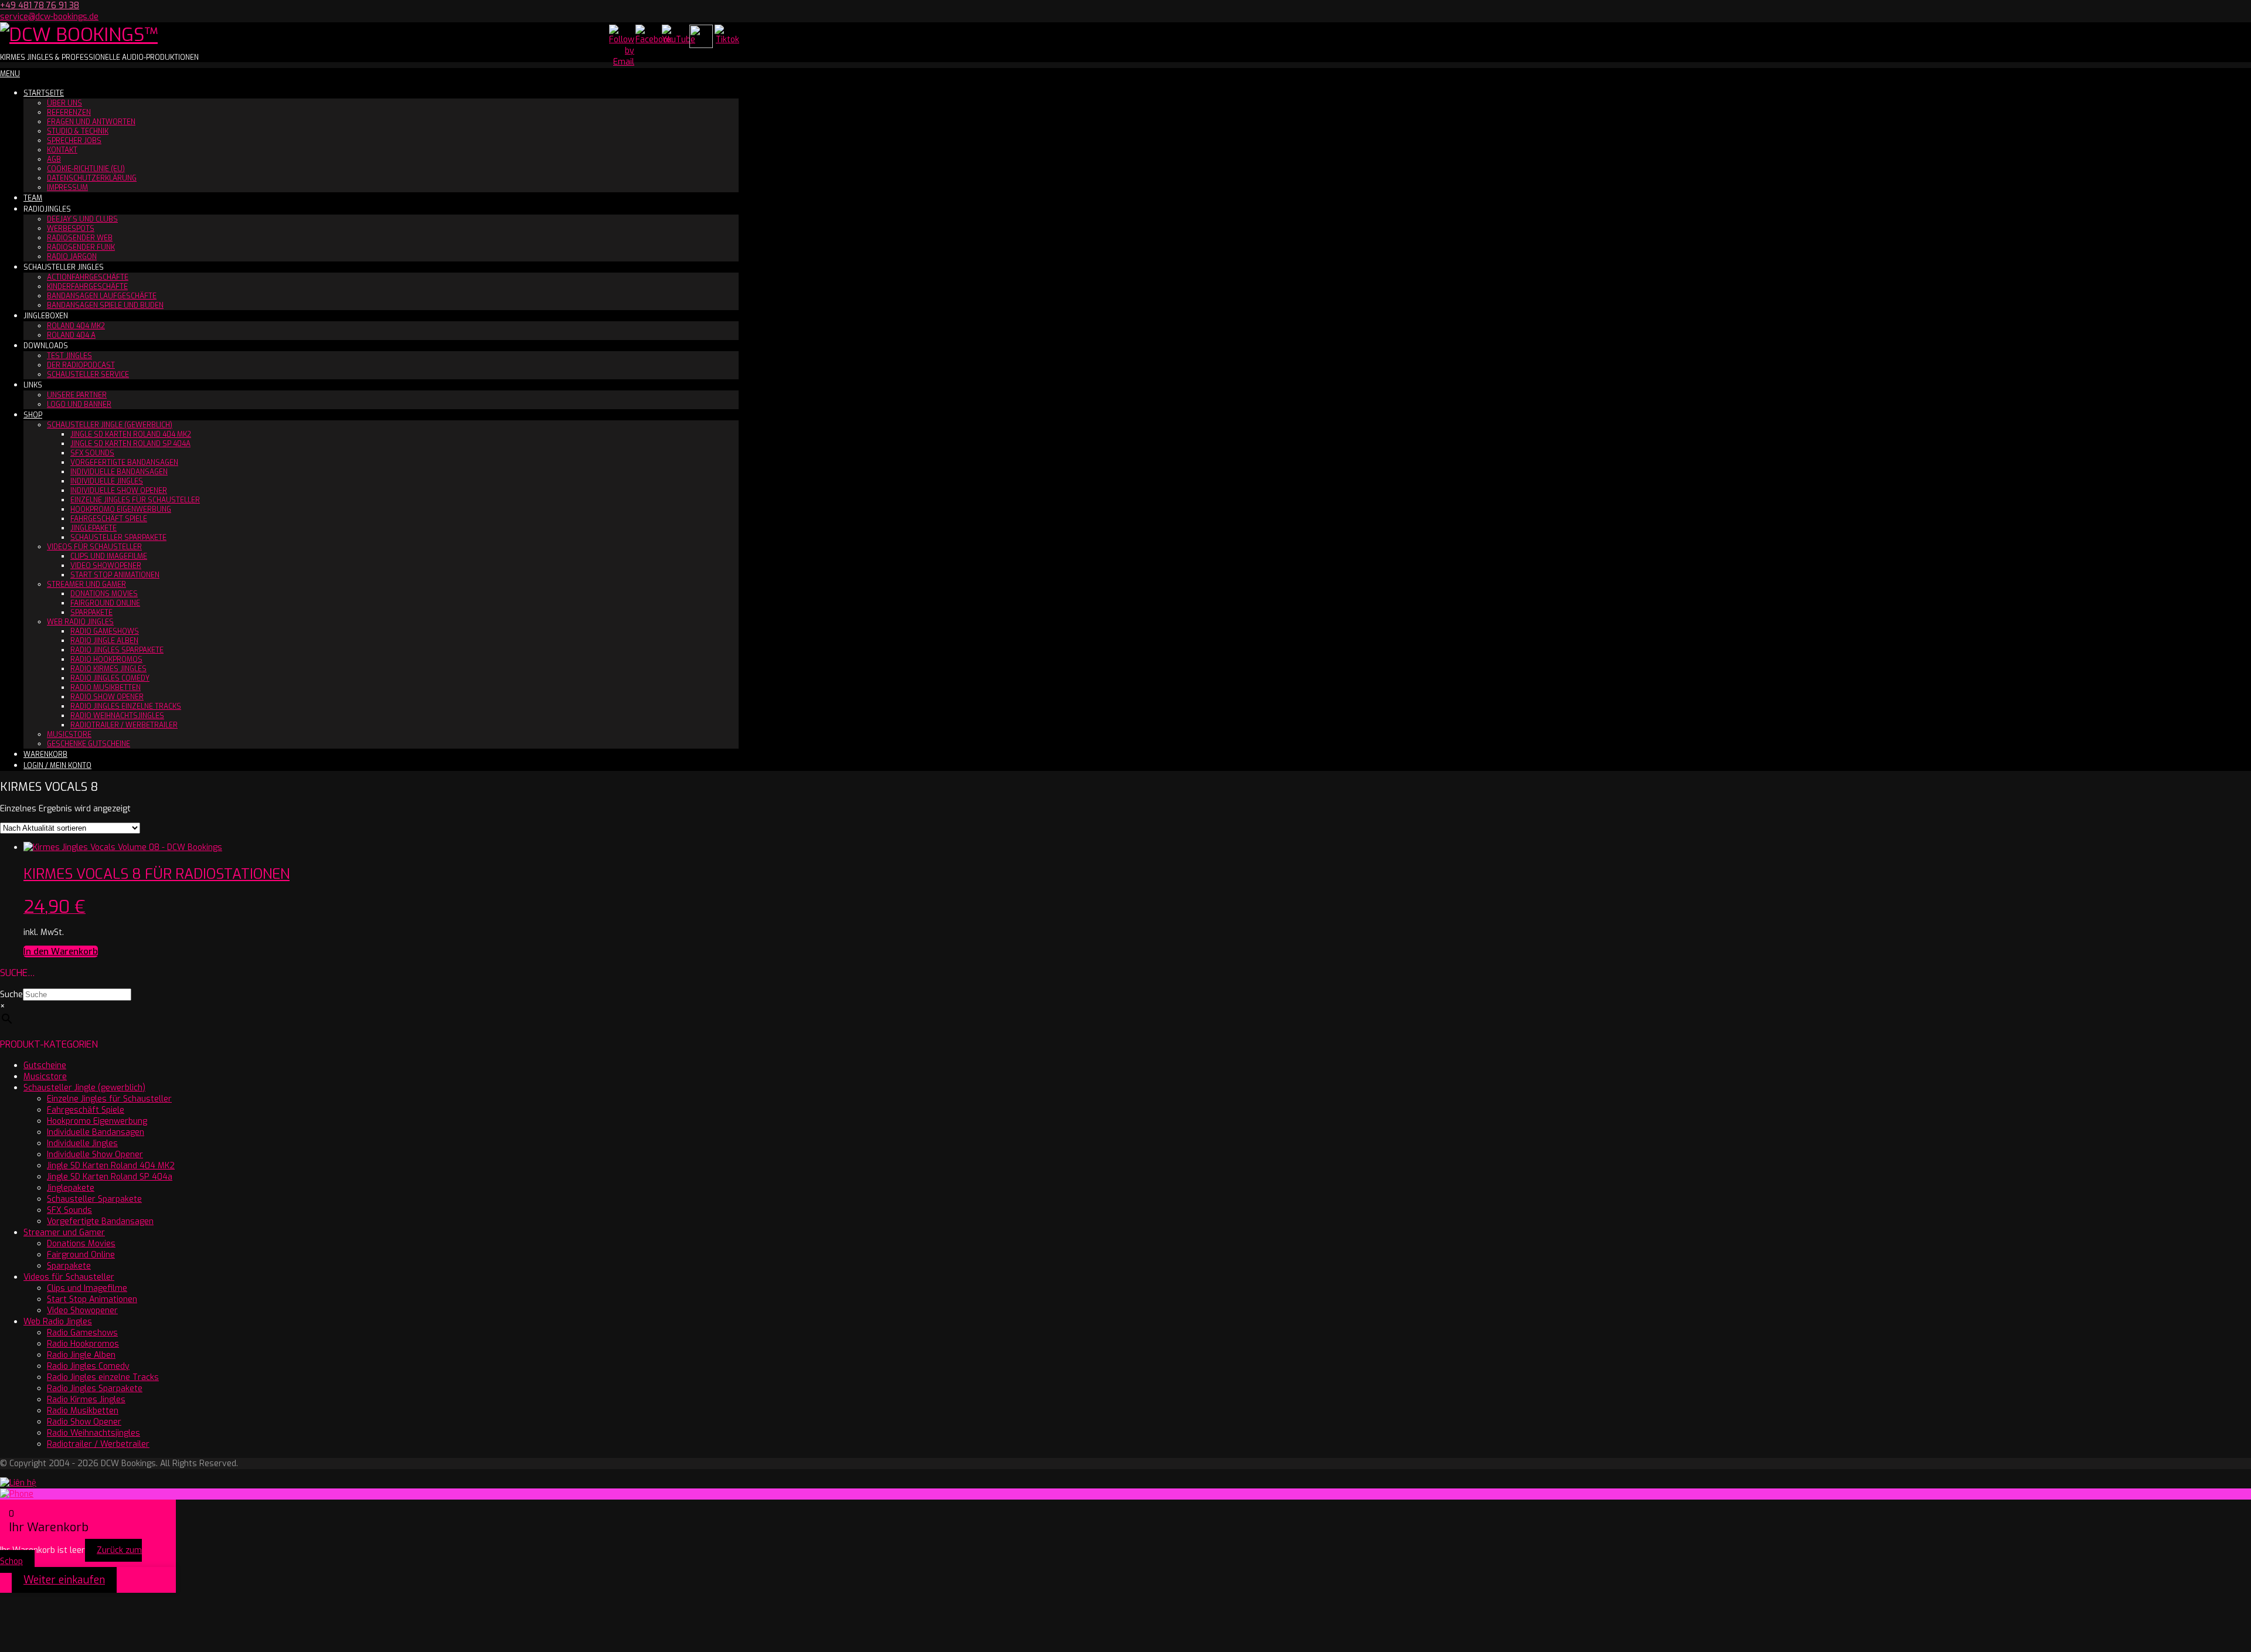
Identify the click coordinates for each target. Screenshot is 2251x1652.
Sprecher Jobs (74, 141)
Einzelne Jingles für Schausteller (135, 500)
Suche (11, 995)
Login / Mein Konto (57, 766)
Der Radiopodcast (81, 365)
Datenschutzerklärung (92, 178)
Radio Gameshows (105, 631)
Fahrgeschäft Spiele (109, 519)
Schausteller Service (88, 375)
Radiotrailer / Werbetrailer (124, 725)
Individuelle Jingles (107, 481)
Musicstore (69, 735)
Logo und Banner (79, 404)
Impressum (67, 188)
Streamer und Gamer (86, 584)
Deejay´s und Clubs (82, 219)
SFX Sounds (92, 453)
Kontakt (62, 150)
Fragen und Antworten (91, 122)
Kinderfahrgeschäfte (87, 287)
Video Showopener (106, 566)
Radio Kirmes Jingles (108, 669)
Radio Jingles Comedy (110, 678)
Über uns (64, 103)
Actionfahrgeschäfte (88, 277)
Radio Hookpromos (106, 660)
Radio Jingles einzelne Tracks (126, 706)
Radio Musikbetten (106, 688)
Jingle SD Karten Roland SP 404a (130, 444)
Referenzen (69, 113)
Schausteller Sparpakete (118, 538)
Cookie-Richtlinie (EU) (86, 169)
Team (33, 198)
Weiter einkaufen (64, 1580)
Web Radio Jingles (80, 622)
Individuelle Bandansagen (119, 472)
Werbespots (71, 229)
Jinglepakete (93, 528)
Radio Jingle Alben (104, 641)
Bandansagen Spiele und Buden (105, 305)
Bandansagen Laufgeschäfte (102, 296)
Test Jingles (69, 356)
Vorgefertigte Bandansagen (124, 463)
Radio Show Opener (107, 697)
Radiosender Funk (81, 247)
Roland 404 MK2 (76, 326)
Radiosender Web (80, 238)
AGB (54, 159)
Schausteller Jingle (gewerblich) (110, 425)
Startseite (44, 93)
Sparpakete (91, 613)
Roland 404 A (71, 335)
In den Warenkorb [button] (61, 951)
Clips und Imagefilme (109, 556)
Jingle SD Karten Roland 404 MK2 (131, 434)
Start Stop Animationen (115, 575)
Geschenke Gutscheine (89, 744)
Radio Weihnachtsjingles (117, 716)
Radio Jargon (72, 257)
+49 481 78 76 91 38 (40, 6)
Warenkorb (45, 754)
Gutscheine (45, 1065)
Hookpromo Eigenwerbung (121, 509)
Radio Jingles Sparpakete (117, 650)
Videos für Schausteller (94, 547)
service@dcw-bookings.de (49, 17)
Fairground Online (105, 603)
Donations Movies (104, 594)
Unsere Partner (77, 395)
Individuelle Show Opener (119, 491)
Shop (33, 415)
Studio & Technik (78, 131)
